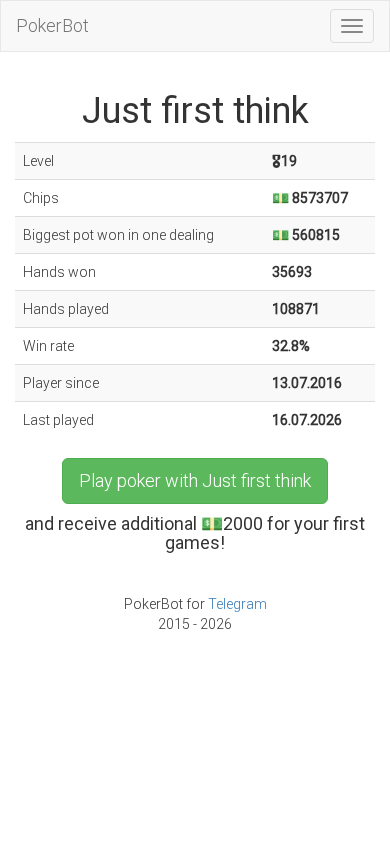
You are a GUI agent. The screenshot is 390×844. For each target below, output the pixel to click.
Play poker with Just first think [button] (195, 480)
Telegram (237, 604)
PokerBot (52, 25)
